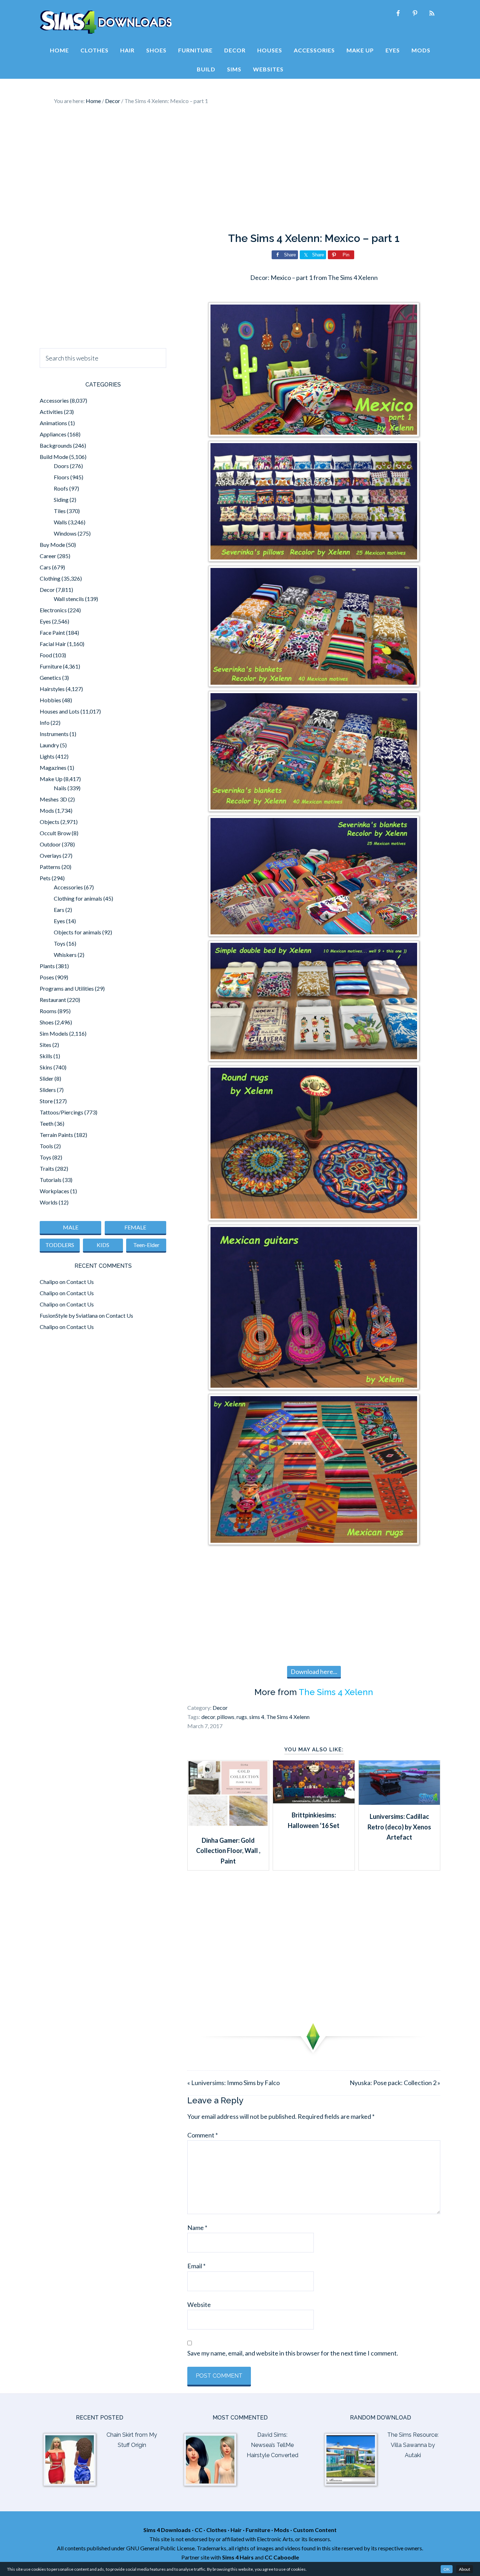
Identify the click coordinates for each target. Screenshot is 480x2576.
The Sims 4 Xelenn (336, 1692)
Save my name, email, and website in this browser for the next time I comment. (293, 2353)
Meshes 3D (53, 799)
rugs (242, 1717)
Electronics (53, 610)
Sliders (48, 1090)
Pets (45, 878)
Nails (60, 788)
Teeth (47, 1123)
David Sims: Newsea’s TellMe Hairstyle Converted (273, 2445)
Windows (65, 533)
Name (197, 2227)
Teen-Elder (146, 1245)
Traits (47, 1168)
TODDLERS (60, 1245)
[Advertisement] (240, 169)
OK (447, 2569)
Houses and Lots (60, 711)
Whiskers (65, 955)
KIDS (103, 1245)
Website (199, 2305)
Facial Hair (53, 644)
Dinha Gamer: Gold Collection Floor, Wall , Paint (228, 1851)
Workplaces (54, 1191)
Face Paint (52, 632)
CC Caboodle (282, 2557)
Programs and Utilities (67, 988)
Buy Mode (52, 545)
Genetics (50, 677)
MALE (71, 1227)
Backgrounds (56, 445)
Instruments (54, 734)
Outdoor (50, 844)
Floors (61, 477)
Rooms (48, 1011)
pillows (226, 1717)
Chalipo (49, 1282)
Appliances (53, 434)
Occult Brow (55, 833)
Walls (60, 522)
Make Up (51, 779)
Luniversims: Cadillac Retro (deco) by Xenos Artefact (399, 1827)
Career (48, 556)
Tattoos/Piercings (61, 1112)
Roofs (61, 488)
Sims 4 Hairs (238, 2557)
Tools (46, 1146)
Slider (47, 1078)
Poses (47, 977)
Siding (61, 500)
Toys (60, 943)
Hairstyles (52, 689)
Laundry (49, 745)
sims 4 (257, 1717)
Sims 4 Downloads (106, 22)
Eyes (45, 621)
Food (46, 655)
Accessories (54, 400)
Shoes (47, 1022)
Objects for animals (77, 932)
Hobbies (50, 700)
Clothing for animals (78, 898)
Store (46, 1101)
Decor (220, 1708)
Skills (46, 1056)
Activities (51, 412)
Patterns (50, 867)
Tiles (60, 511)
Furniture (51, 666)
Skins (46, 1067)
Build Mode (54, 457)
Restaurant (53, 1000)
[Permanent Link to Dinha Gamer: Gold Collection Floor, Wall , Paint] (228, 1826)
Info (45, 723)
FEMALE (135, 1227)
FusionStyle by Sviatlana (69, 1315)
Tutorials (51, 1180)
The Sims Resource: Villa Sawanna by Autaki (413, 2445)
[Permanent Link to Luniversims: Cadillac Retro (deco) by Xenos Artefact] (399, 1802)
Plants (47, 966)
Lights (47, 756)
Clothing (50, 578)
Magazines (53, 768)
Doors (61, 466)
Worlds (49, 1202)
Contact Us (80, 1282)
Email (196, 2266)
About (465, 2569)
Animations (53, 423)
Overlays (51, 855)
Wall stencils (69, 599)
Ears (59, 910)
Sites (46, 1045)
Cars (45, 567)
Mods (47, 810)
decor (208, 1717)
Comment (203, 2135)
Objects (50, 822)
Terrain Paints (56, 1135)
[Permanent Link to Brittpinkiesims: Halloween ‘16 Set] (314, 1801)
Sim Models (54, 1033)
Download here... (314, 1671)
